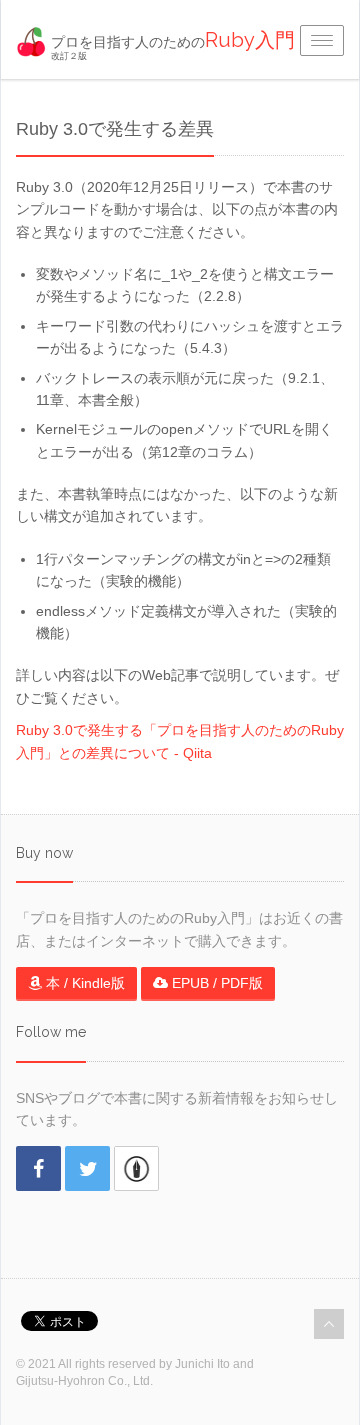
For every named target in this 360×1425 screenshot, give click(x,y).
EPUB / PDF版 (215, 983)
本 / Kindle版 (83, 983)
